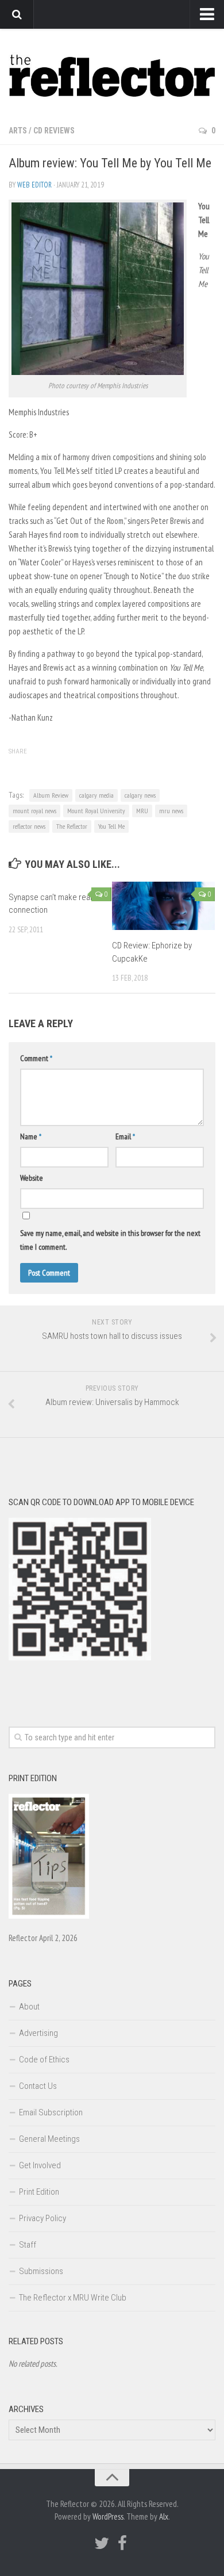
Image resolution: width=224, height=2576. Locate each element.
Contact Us (38, 2086)
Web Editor (34, 185)
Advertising (38, 2033)
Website (32, 1178)
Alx (164, 2516)
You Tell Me (111, 826)
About (29, 2007)
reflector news (29, 826)
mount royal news (34, 811)
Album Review (51, 795)
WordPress (108, 2516)
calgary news (140, 795)
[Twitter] (102, 2543)
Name (31, 1136)
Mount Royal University (96, 811)
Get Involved (40, 2165)
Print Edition (39, 2192)
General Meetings (49, 2139)
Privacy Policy (43, 2218)
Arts (18, 131)
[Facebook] (122, 2543)
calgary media (96, 795)
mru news (171, 811)
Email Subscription (51, 2112)
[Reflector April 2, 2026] (49, 1916)
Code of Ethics (44, 2060)
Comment (36, 1058)
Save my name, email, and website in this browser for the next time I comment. (110, 1240)
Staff (28, 2245)
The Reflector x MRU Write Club (73, 2298)
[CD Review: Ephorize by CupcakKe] (163, 906)
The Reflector (72, 826)
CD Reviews (54, 131)
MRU (142, 811)
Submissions (41, 2271)
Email (125, 1136)
